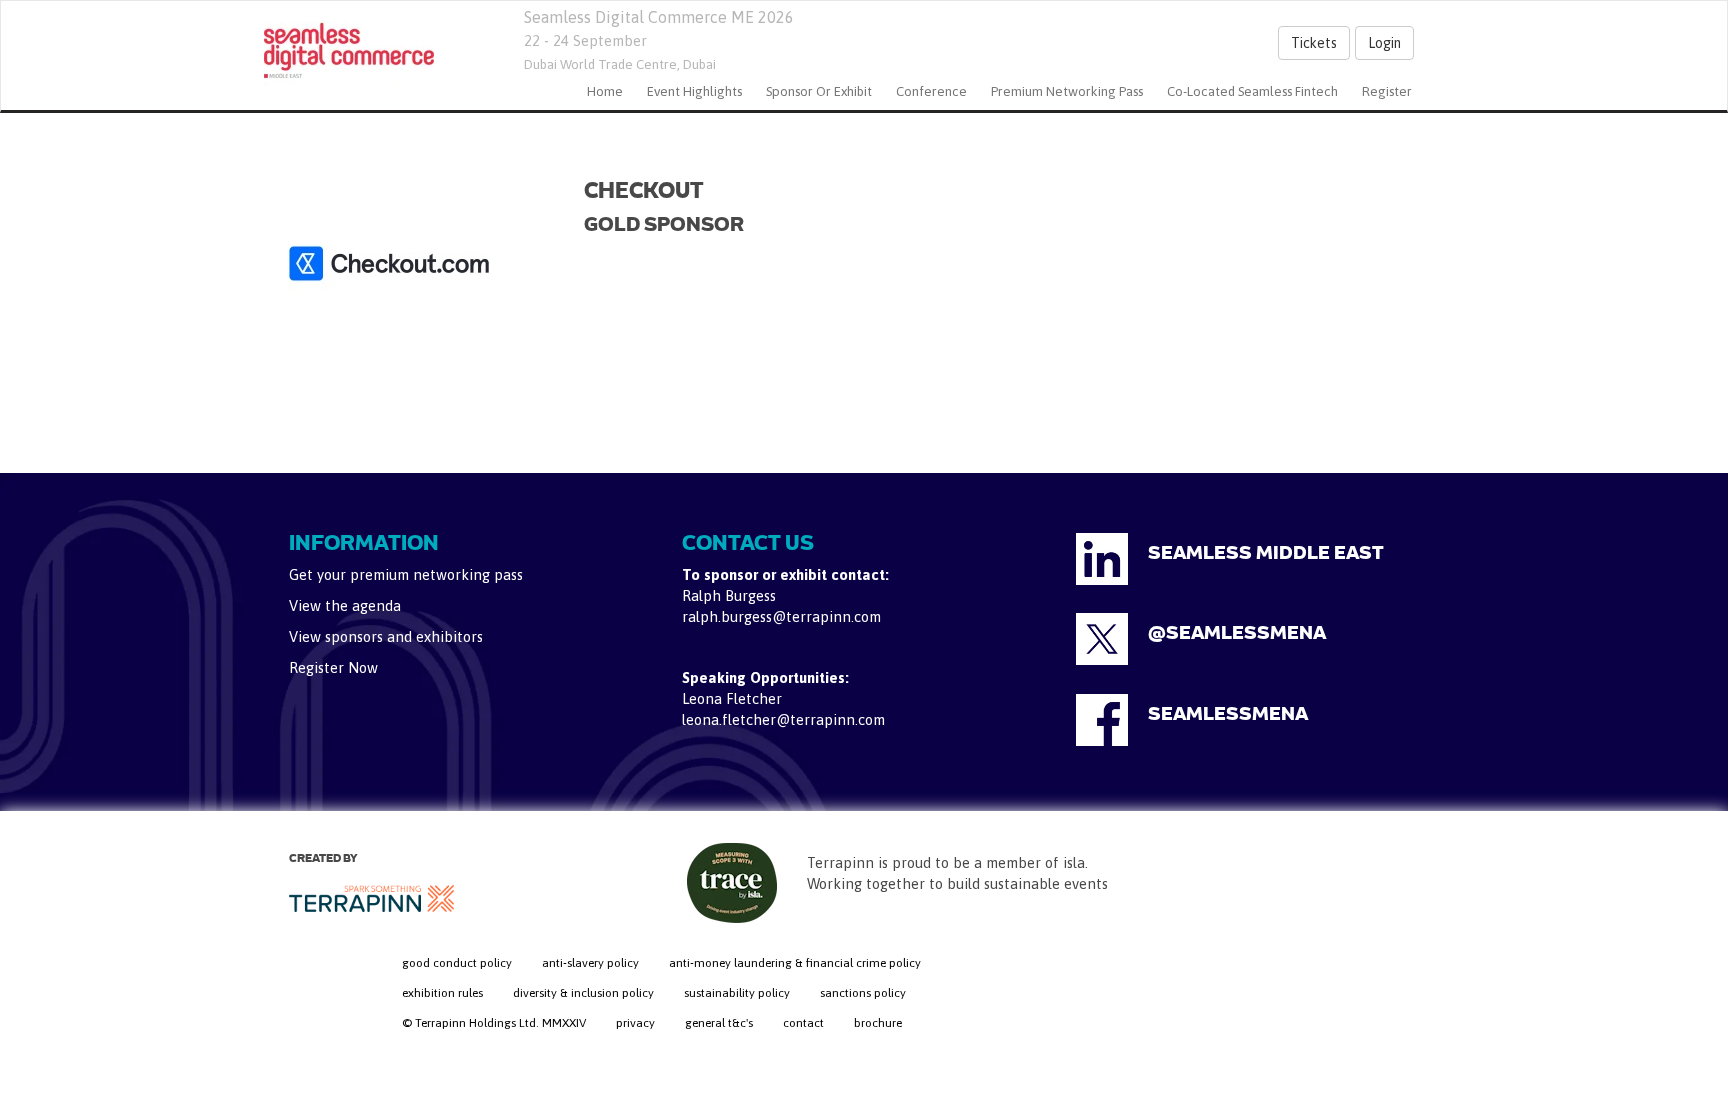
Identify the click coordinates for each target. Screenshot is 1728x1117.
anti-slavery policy (590, 963)
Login (1384, 43)
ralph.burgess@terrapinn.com (781, 616)
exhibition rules (442, 993)
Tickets (1314, 43)
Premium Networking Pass (1067, 91)
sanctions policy (863, 993)
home (605, 91)
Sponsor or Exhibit (819, 91)
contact (803, 1023)
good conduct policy (457, 963)
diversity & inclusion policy (583, 993)
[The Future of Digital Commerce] (349, 51)
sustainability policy (737, 993)
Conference (931, 91)
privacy (635, 1023)
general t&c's (719, 1023)
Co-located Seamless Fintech (1252, 91)
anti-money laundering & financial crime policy (795, 963)
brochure (878, 1023)
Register (1387, 91)
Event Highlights (694, 91)
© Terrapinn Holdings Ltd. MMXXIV (494, 1023)
